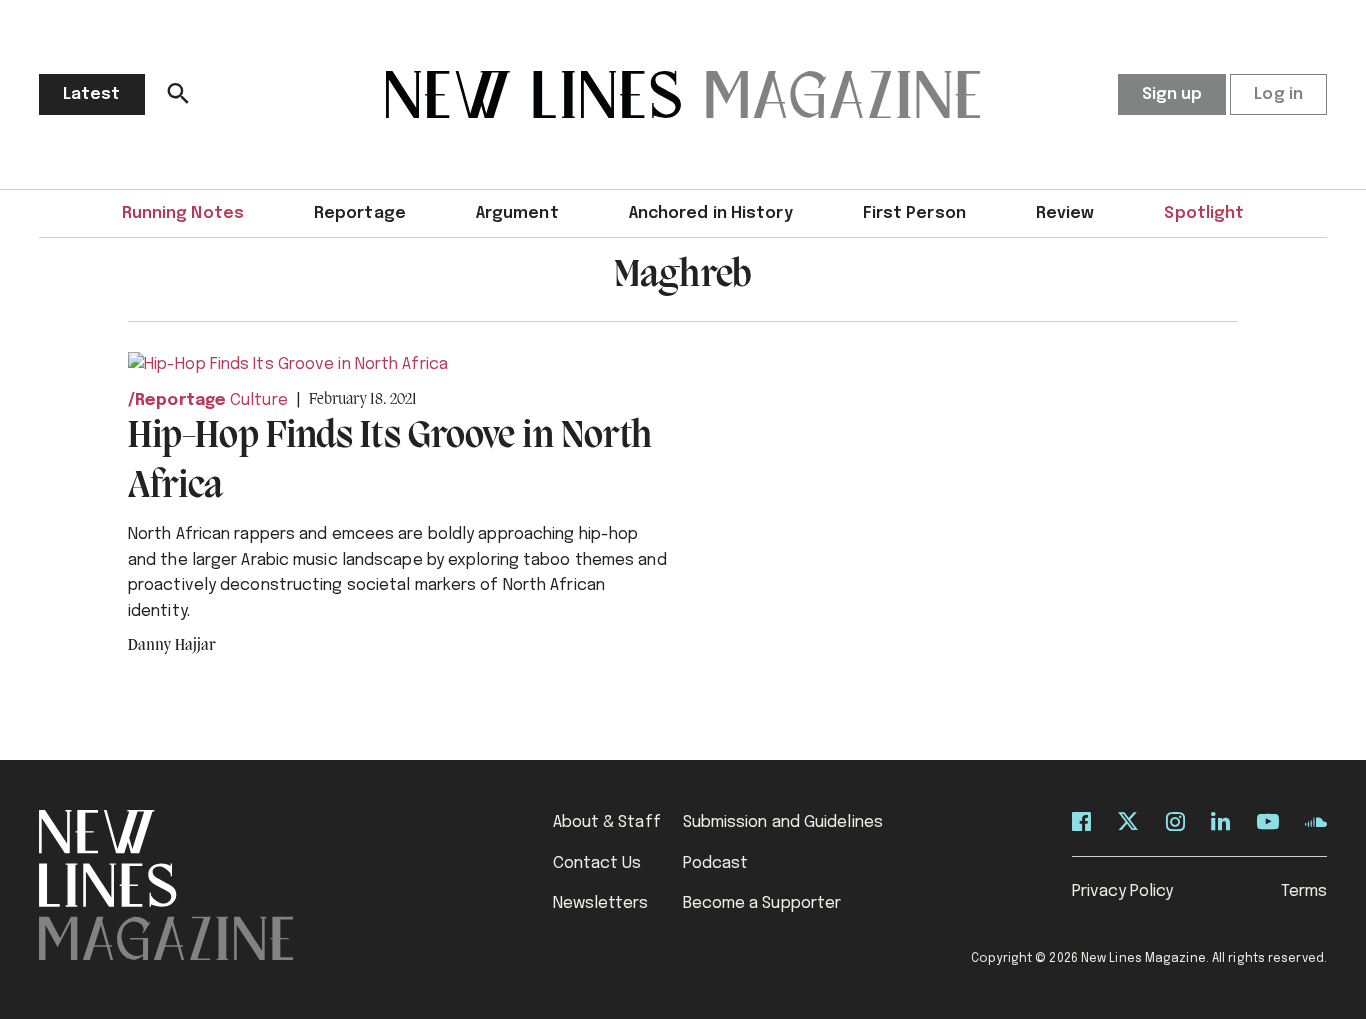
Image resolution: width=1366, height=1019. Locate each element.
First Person (914, 213)
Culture (259, 400)
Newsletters (601, 903)
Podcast (716, 863)
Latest (92, 94)
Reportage (360, 213)
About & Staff (607, 822)
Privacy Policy (1122, 891)
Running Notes (183, 213)
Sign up (1172, 94)
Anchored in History (711, 213)
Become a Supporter (762, 903)
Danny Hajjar (172, 646)
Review (1065, 213)
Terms (1304, 891)
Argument (517, 213)
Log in (1278, 94)
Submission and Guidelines (783, 822)
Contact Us (597, 863)
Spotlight (1204, 213)
